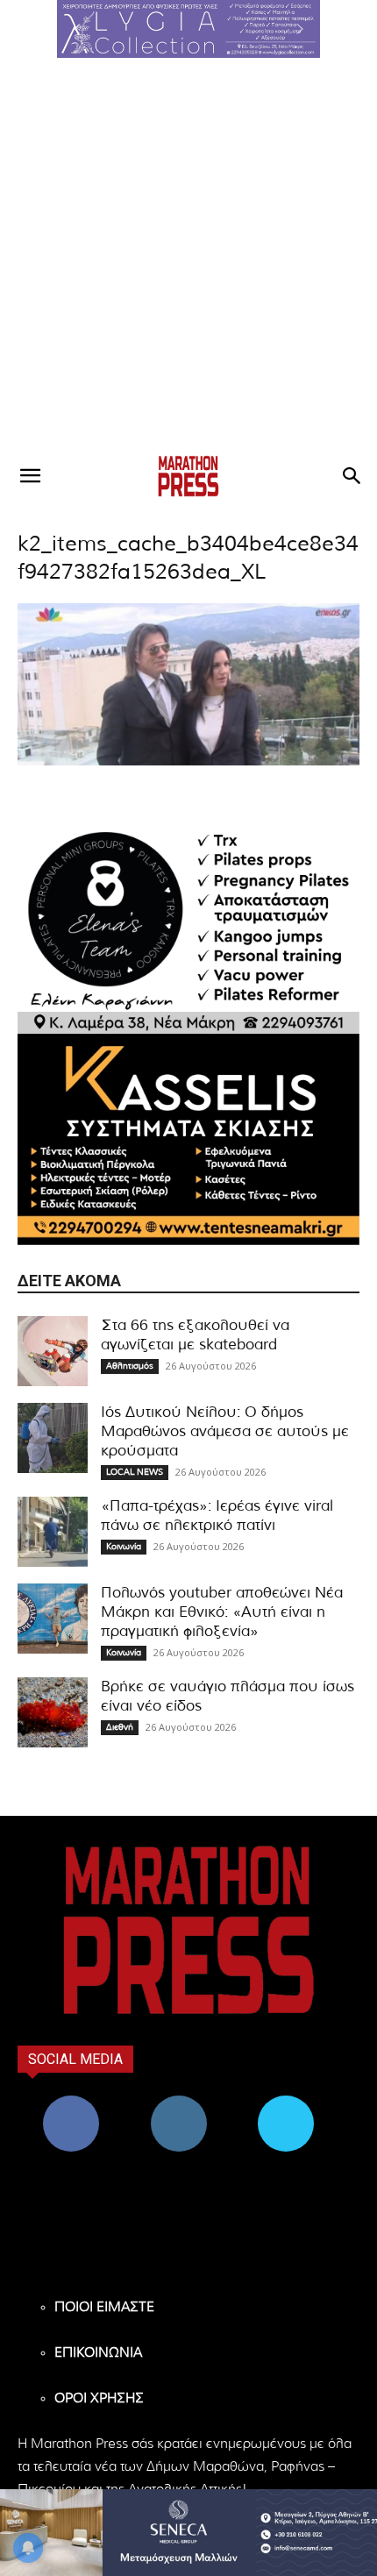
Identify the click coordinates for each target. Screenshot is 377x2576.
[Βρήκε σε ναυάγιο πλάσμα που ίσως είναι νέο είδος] (53, 1712)
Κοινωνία (124, 1547)
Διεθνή (120, 1727)
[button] (188, 29)
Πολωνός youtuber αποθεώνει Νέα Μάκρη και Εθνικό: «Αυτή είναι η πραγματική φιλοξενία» (222, 1612)
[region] (188, 29)
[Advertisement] (188, 255)
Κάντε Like (71, 2102)
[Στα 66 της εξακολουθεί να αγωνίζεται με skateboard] (53, 1351)
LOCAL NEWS (135, 1472)
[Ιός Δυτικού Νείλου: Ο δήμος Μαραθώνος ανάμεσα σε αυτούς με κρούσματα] (53, 1438)
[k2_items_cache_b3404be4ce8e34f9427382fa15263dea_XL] (188, 762)
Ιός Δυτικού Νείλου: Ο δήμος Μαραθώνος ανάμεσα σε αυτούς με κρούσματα (225, 1431)
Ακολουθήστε (178, 2102)
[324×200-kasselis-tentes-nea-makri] (188, 1139)
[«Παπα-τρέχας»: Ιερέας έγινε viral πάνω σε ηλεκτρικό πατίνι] (53, 1532)
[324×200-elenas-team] (188, 928)
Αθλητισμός (130, 1366)
